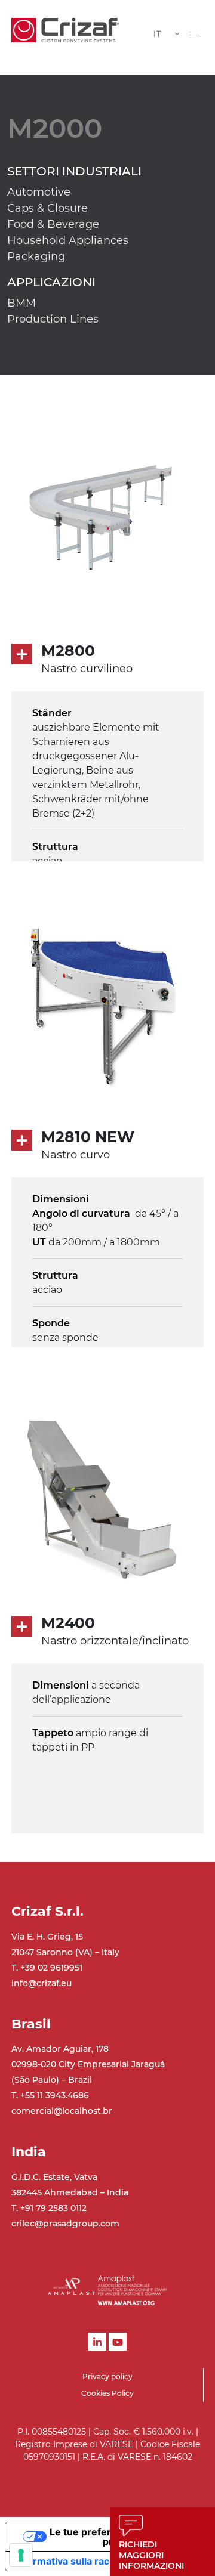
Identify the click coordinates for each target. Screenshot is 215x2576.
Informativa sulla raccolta (73, 2561)
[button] (195, 35)
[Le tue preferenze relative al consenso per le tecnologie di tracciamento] (21, 2555)
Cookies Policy (107, 2393)
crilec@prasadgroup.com (65, 2224)
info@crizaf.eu (42, 1983)
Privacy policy (107, 2376)
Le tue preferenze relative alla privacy (120, 2537)
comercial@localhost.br (62, 2111)
